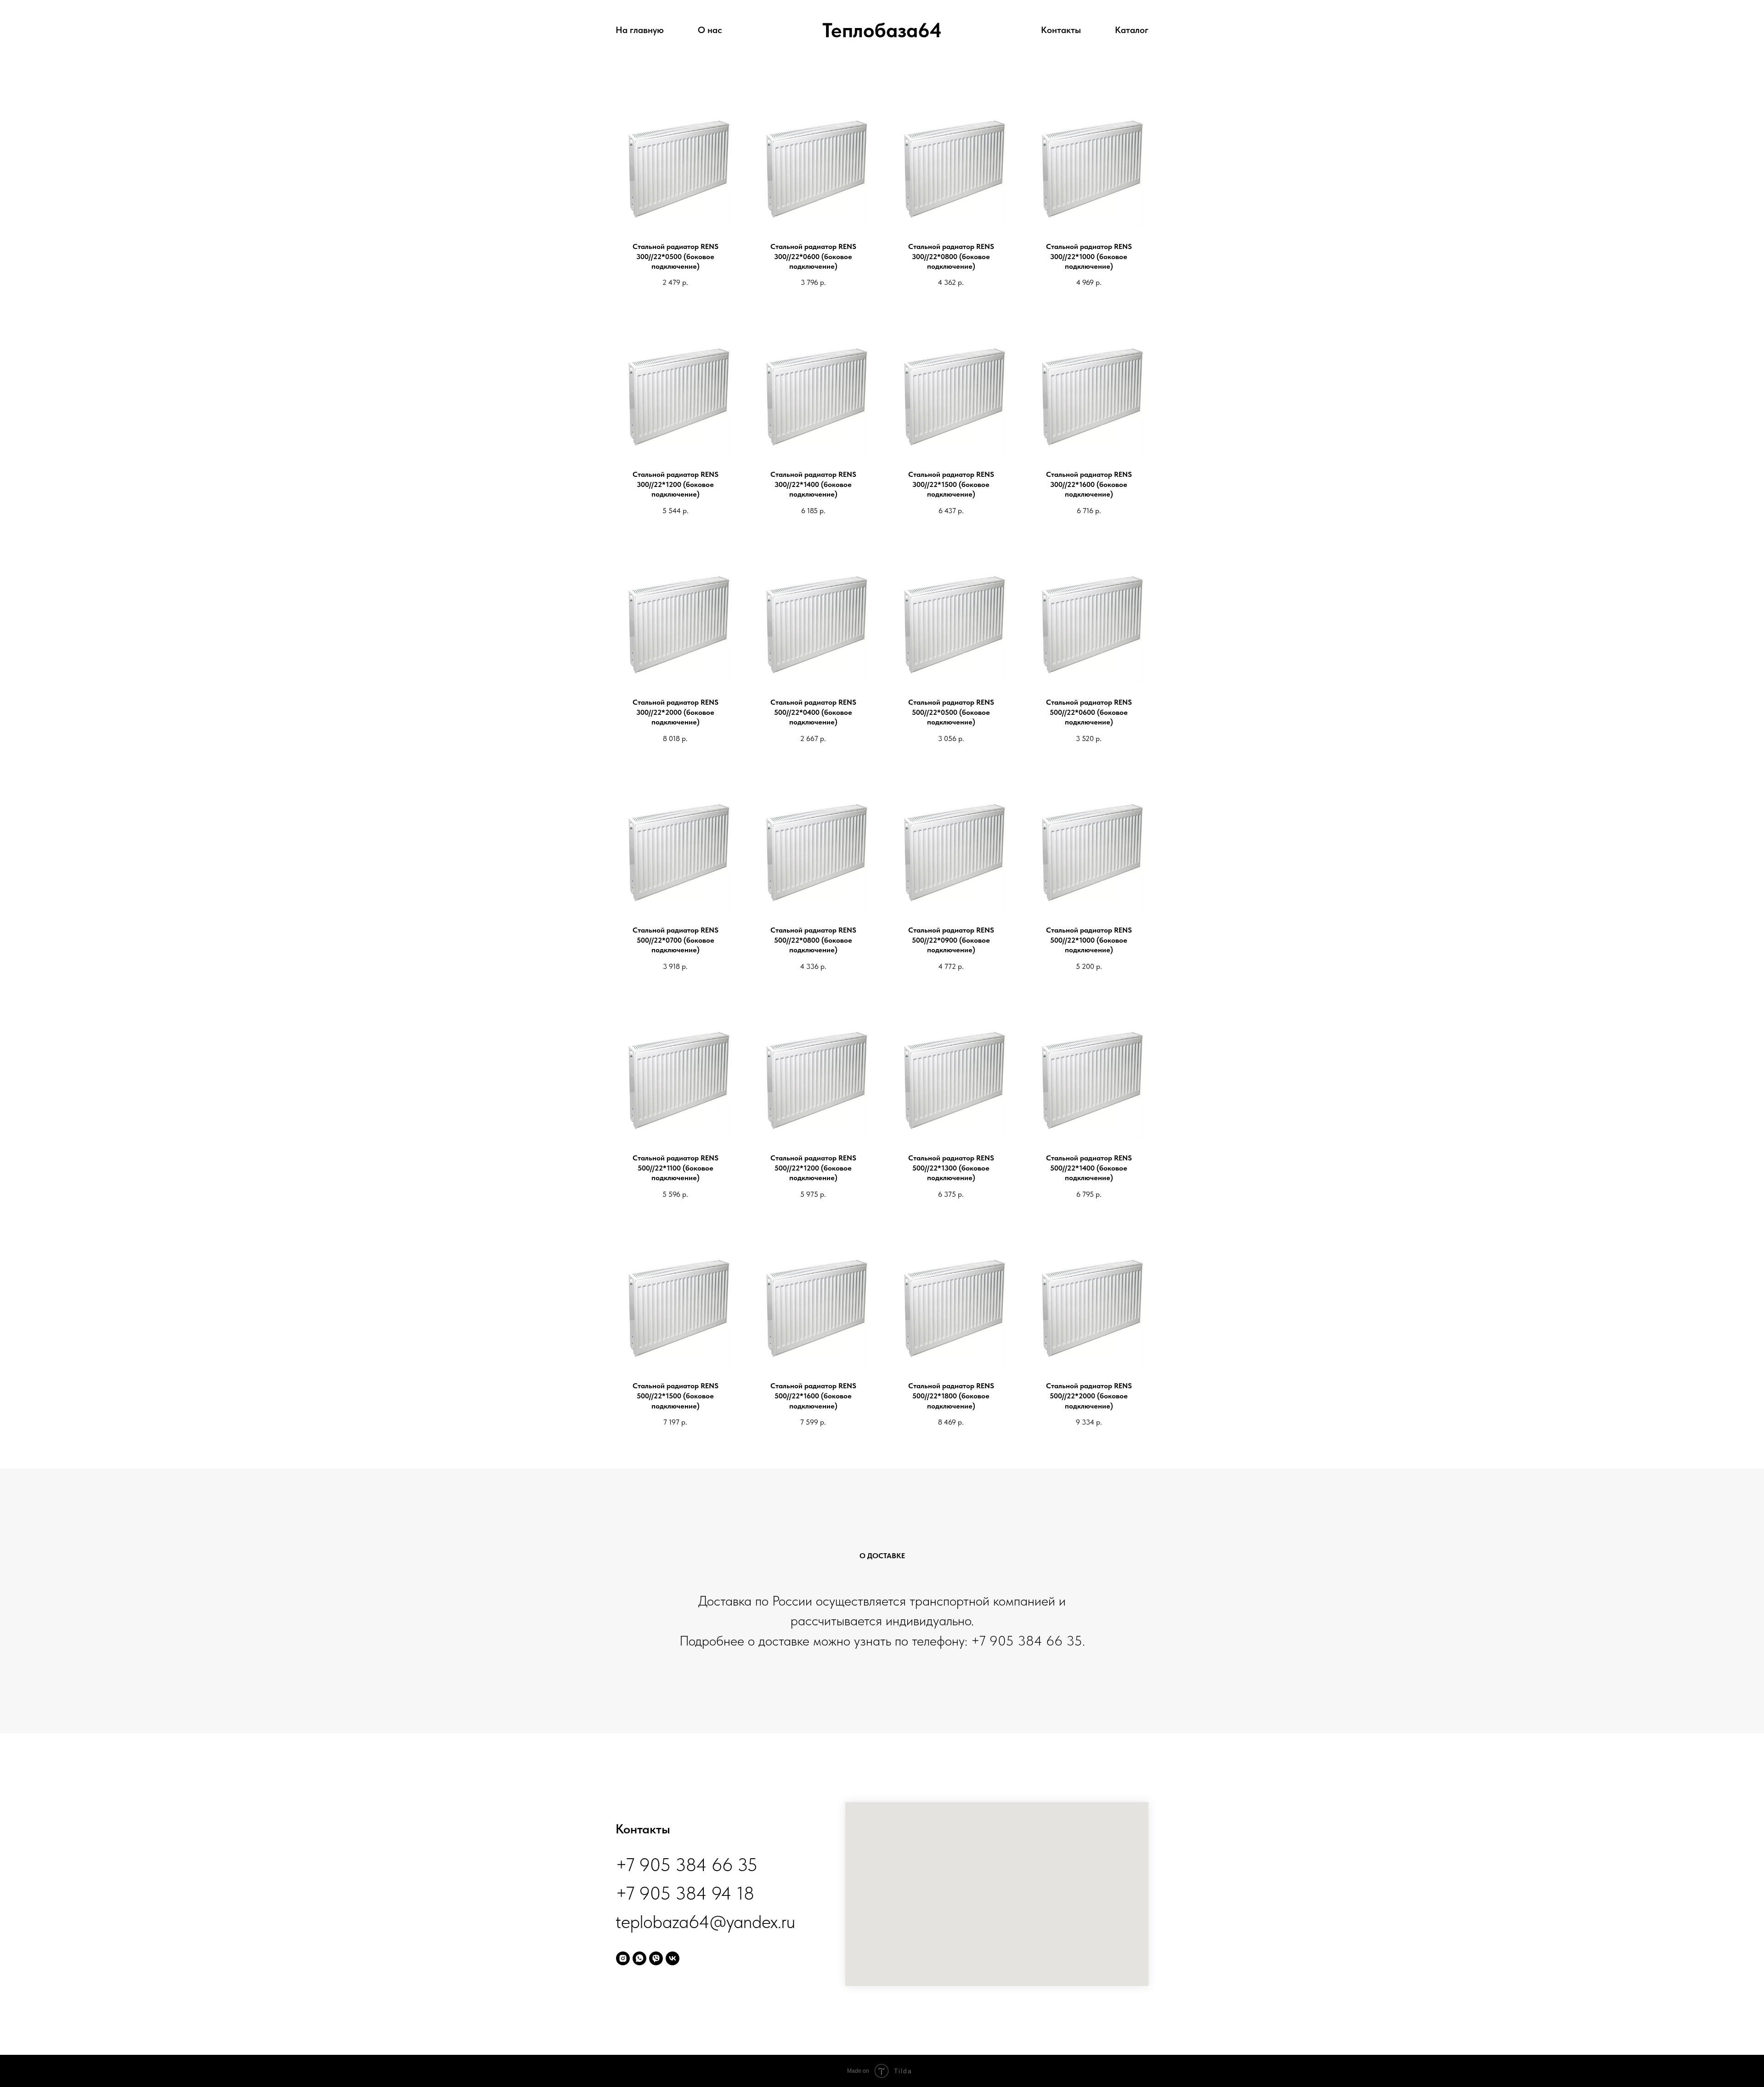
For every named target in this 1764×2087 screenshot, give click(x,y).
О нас (710, 30)
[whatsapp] (639, 1958)
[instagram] (623, 1958)
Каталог (1132, 30)
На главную (640, 30)
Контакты (1061, 30)
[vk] (673, 1958)
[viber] (656, 1958)
